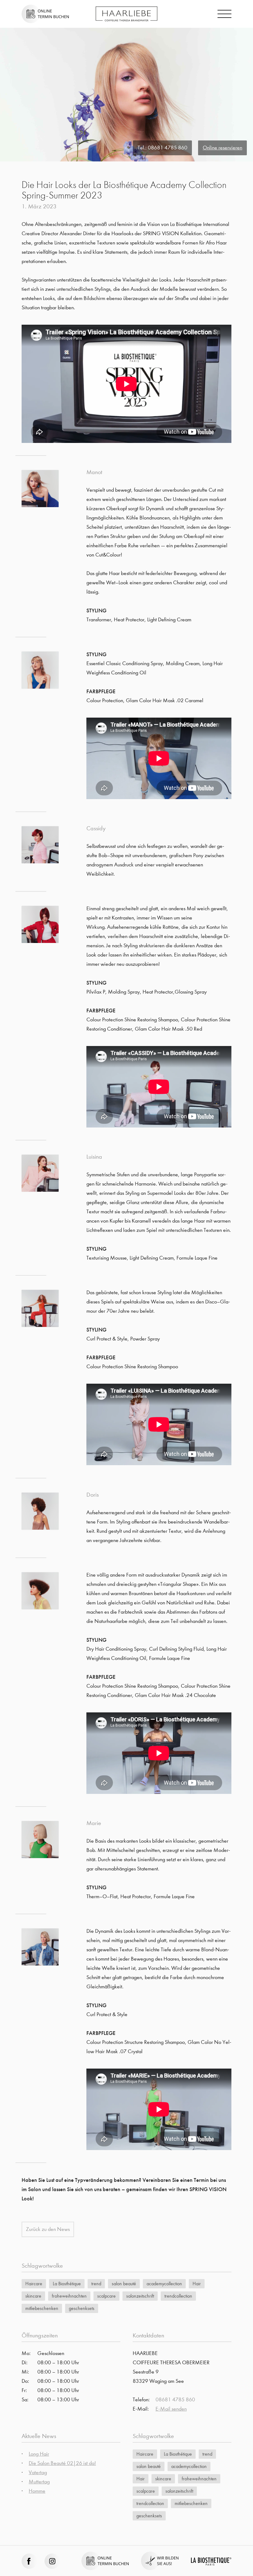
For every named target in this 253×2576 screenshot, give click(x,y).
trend (96, 2284)
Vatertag (38, 2472)
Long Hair (39, 2454)
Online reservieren (222, 148)
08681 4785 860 (168, 148)
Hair (197, 2284)
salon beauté (124, 2284)
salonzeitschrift (140, 2296)
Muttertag (39, 2482)
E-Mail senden (171, 2409)
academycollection (164, 2284)
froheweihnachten (69, 2296)
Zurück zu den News (48, 2229)
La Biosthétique (67, 2284)
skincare (33, 2296)
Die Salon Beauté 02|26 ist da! (62, 2463)
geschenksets (82, 2308)
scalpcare (106, 2296)
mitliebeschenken (42, 2308)
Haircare (34, 2284)
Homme (37, 2491)
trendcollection (178, 2296)
